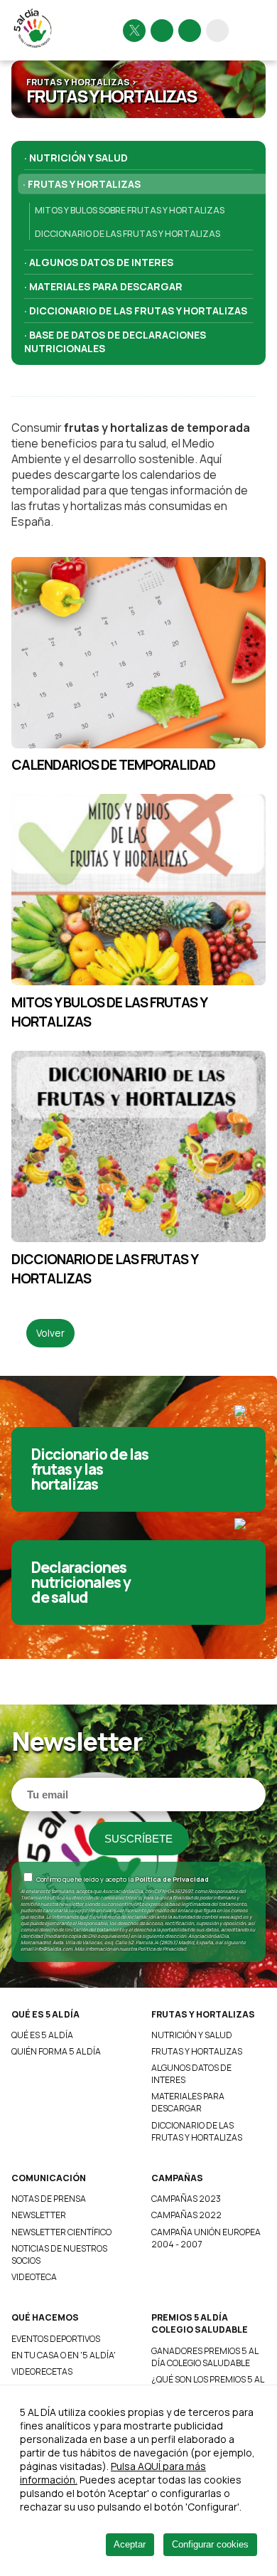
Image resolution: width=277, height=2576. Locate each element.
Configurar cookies (210, 2544)
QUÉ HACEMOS (45, 2317)
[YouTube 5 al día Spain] (190, 31)
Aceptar (130, 2544)
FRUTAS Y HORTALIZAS (203, 2014)
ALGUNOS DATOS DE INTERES (101, 262)
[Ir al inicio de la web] (34, 47)
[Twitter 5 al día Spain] (134, 31)
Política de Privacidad (172, 1879)
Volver (50, 1333)
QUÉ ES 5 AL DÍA (45, 2014)
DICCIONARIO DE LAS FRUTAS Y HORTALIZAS (127, 234)
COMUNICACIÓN (49, 2178)
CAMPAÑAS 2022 (186, 2215)
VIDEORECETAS (42, 2371)
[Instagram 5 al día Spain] (162, 31)
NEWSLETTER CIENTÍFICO (61, 2232)
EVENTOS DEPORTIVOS (56, 2339)
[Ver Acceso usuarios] (217, 31)
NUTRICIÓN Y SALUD (78, 158)
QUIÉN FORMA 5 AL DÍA (56, 2051)
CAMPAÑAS (177, 2178)
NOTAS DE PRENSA (49, 2199)
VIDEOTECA (34, 2277)
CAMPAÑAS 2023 (186, 2199)
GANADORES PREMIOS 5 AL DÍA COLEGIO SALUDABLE (205, 2357)
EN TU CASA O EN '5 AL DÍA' (64, 2355)
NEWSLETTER (39, 2215)
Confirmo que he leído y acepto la (122, 1879)
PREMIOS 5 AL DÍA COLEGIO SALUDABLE (200, 2323)
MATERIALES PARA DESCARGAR (106, 286)
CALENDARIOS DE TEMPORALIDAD (113, 764)
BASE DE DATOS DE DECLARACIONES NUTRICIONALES (115, 341)
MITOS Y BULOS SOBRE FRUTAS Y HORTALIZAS (130, 210)
